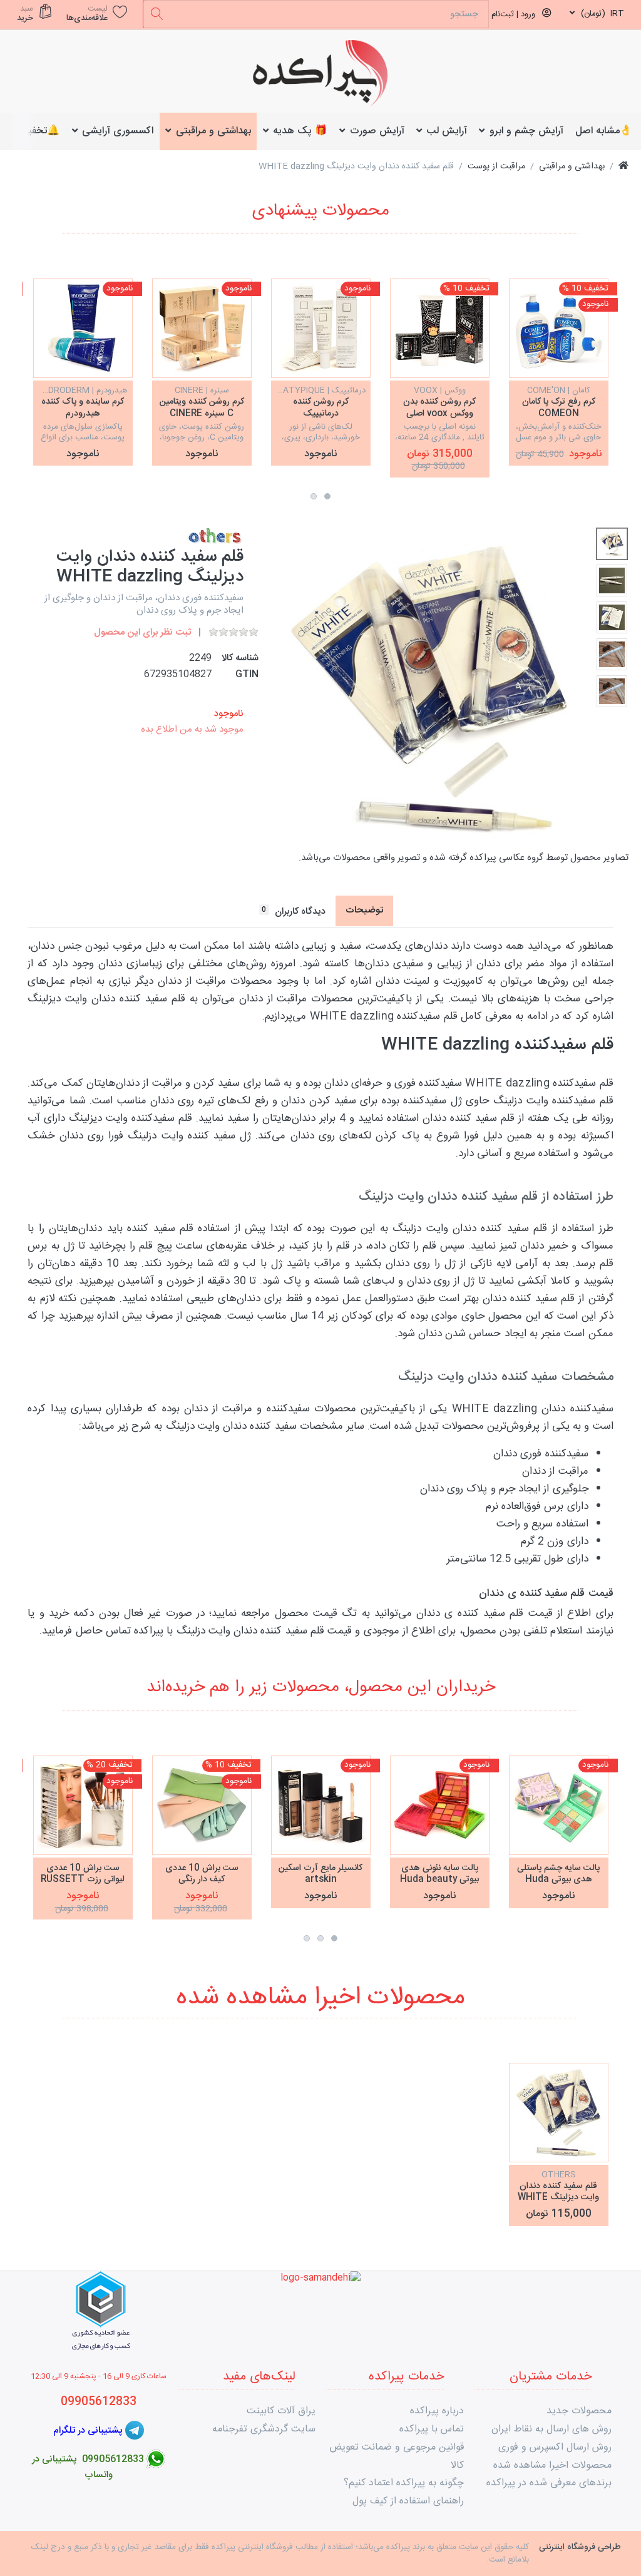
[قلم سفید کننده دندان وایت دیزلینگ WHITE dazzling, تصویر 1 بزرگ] (612, 544)
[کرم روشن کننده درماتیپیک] (321, 328)
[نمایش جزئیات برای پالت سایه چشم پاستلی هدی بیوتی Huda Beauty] (559, 1805)
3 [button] (307, 1938)
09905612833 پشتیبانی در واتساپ (88, 2467)
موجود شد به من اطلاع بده (192, 729)
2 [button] (314, 496)
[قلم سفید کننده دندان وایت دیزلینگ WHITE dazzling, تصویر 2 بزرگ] (612, 580)
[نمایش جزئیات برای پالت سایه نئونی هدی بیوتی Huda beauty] (440, 1805)
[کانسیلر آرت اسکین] (321, 1805)
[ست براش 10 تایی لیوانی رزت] (83, 1805)
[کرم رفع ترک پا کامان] (559, 328)
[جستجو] (157, 14)
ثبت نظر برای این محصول (142, 632)
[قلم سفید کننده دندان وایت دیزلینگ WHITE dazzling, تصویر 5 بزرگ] (612, 691)
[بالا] (623, 167)
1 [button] (327, 496)
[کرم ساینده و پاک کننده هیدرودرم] (83, 328)
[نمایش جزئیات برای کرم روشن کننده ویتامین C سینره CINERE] (202, 328)
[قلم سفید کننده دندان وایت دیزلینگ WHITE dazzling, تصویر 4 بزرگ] (612, 654)
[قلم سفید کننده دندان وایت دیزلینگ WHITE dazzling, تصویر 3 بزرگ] (612, 617)
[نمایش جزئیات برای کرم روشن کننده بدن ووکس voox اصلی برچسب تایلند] (440, 328)
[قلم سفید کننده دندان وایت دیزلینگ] (559, 2113)
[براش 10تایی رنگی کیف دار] (202, 1805)
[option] (559, 372)
